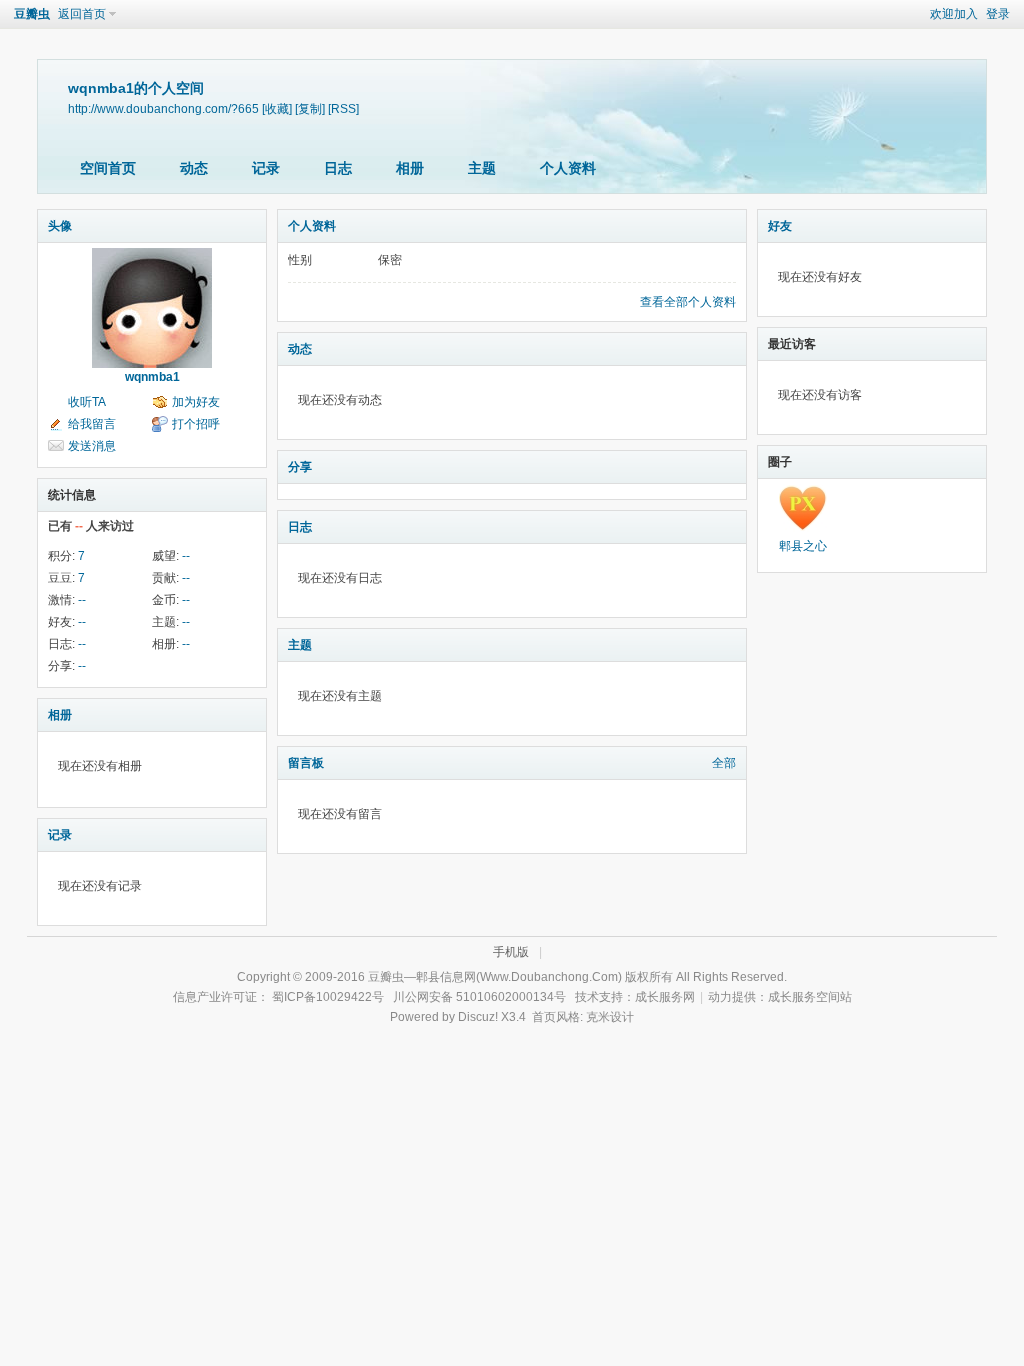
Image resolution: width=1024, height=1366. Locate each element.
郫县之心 (803, 546)
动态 (194, 168)
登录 (998, 14)
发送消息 (92, 446)
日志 (338, 168)
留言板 (306, 763)
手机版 (511, 952)
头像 (60, 226)
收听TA (87, 402)
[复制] (310, 108)
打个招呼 (196, 424)
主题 (482, 168)
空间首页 (108, 168)
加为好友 (196, 402)
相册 (410, 168)
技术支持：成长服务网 (635, 997)
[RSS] (343, 108)
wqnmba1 (152, 377)
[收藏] (277, 108)
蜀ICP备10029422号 (328, 997)
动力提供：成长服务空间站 (780, 997)
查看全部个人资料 (688, 302)
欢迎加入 (954, 14)
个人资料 (568, 168)
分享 (300, 467)
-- (186, 556)
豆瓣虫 (32, 14)
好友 (780, 226)
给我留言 (92, 424)
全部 (724, 763)
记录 (266, 168)
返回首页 (82, 14)
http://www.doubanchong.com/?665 (163, 108)
